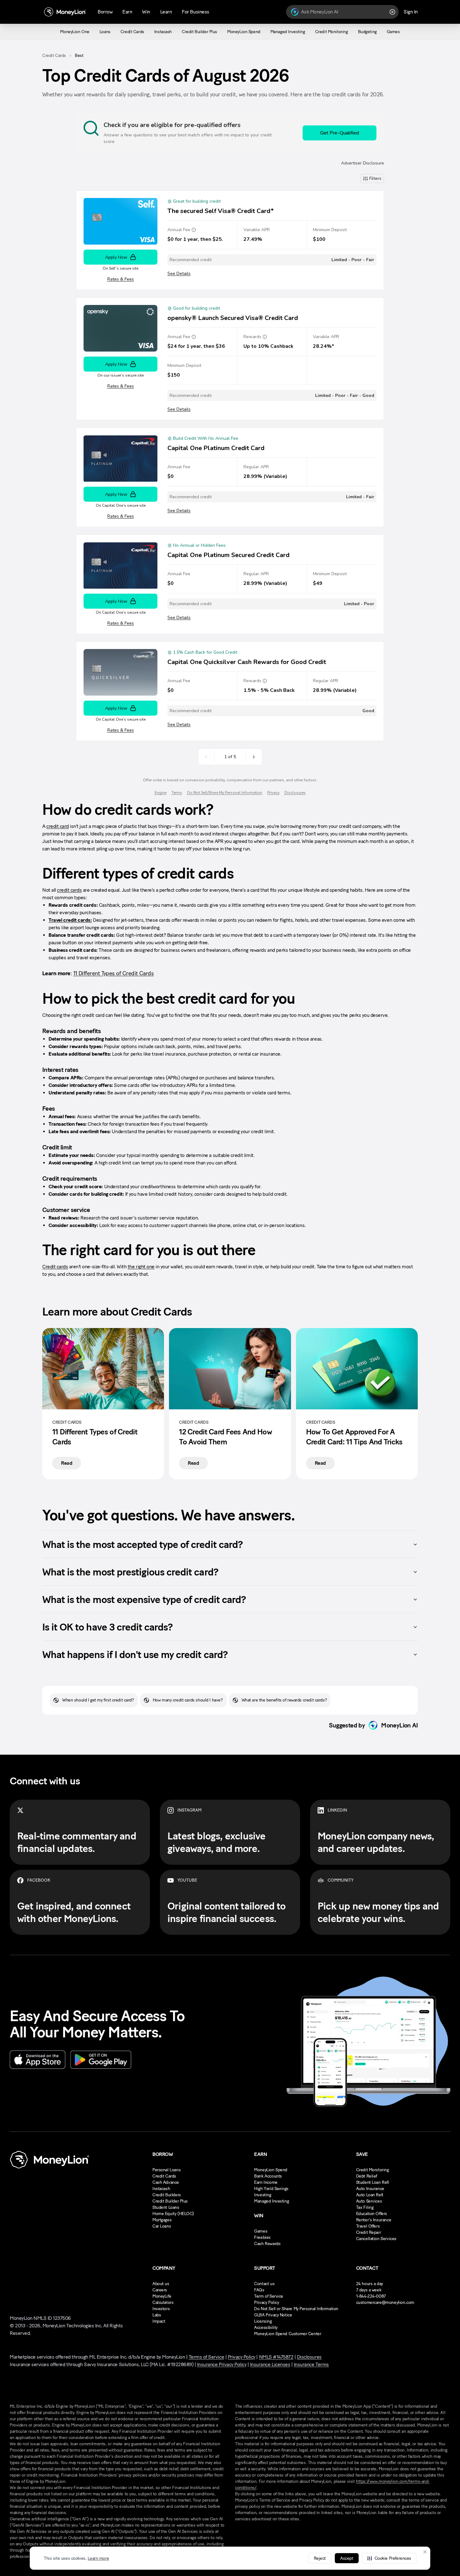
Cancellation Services (376, 2239)
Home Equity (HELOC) (173, 2214)
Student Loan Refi (373, 2182)
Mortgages (162, 2220)
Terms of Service (206, 2357)
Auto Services (369, 2201)
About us (161, 2284)
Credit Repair (369, 2232)
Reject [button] (320, 2558)
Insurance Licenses (270, 2364)
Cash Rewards (267, 2244)
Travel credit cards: (70, 920)
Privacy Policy (266, 2302)
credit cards (69, 890)
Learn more (98, 2558)
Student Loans (166, 2207)
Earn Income (266, 2182)
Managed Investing (271, 2201)
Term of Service (269, 2296)
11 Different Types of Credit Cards (114, 973)
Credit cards (55, 1267)
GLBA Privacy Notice (273, 2315)
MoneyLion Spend (271, 2170)
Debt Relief (367, 2176)
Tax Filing (365, 2207)
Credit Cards (54, 56)
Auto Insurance (370, 2189)
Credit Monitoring (373, 2170)
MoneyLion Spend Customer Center (288, 2334)
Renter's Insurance (374, 2220)
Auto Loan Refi (370, 2195)
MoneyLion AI (399, 1725)
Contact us (264, 2284)
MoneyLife (162, 2296)
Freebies (262, 2237)
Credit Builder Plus (170, 2201)
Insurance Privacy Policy (222, 2364)
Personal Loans (166, 2170)
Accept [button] (347, 2558)
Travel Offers (368, 2226)
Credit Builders (167, 2195)
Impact (159, 2321)
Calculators (163, 2302)
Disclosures (309, 2357)
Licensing (263, 2321)
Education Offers (372, 2214)
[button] (389, 2558)
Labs (157, 2315)
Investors (161, 2309)
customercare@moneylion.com (385, 2302)
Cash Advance (166, 2182)
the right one (141, 1267)
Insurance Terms (311, 2364)
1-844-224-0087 (371, 2296)
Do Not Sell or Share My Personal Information (296, 2309)
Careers (160, 2290)
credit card (58, 826)
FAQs (259, 2290)
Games (261, 2231)
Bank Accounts (268, 2176)
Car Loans (162, 2226)
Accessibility (266, 2328)
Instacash (161, 2189)
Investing (263, 2195)
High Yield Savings (271, 2189)
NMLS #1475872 (276, 2357)
